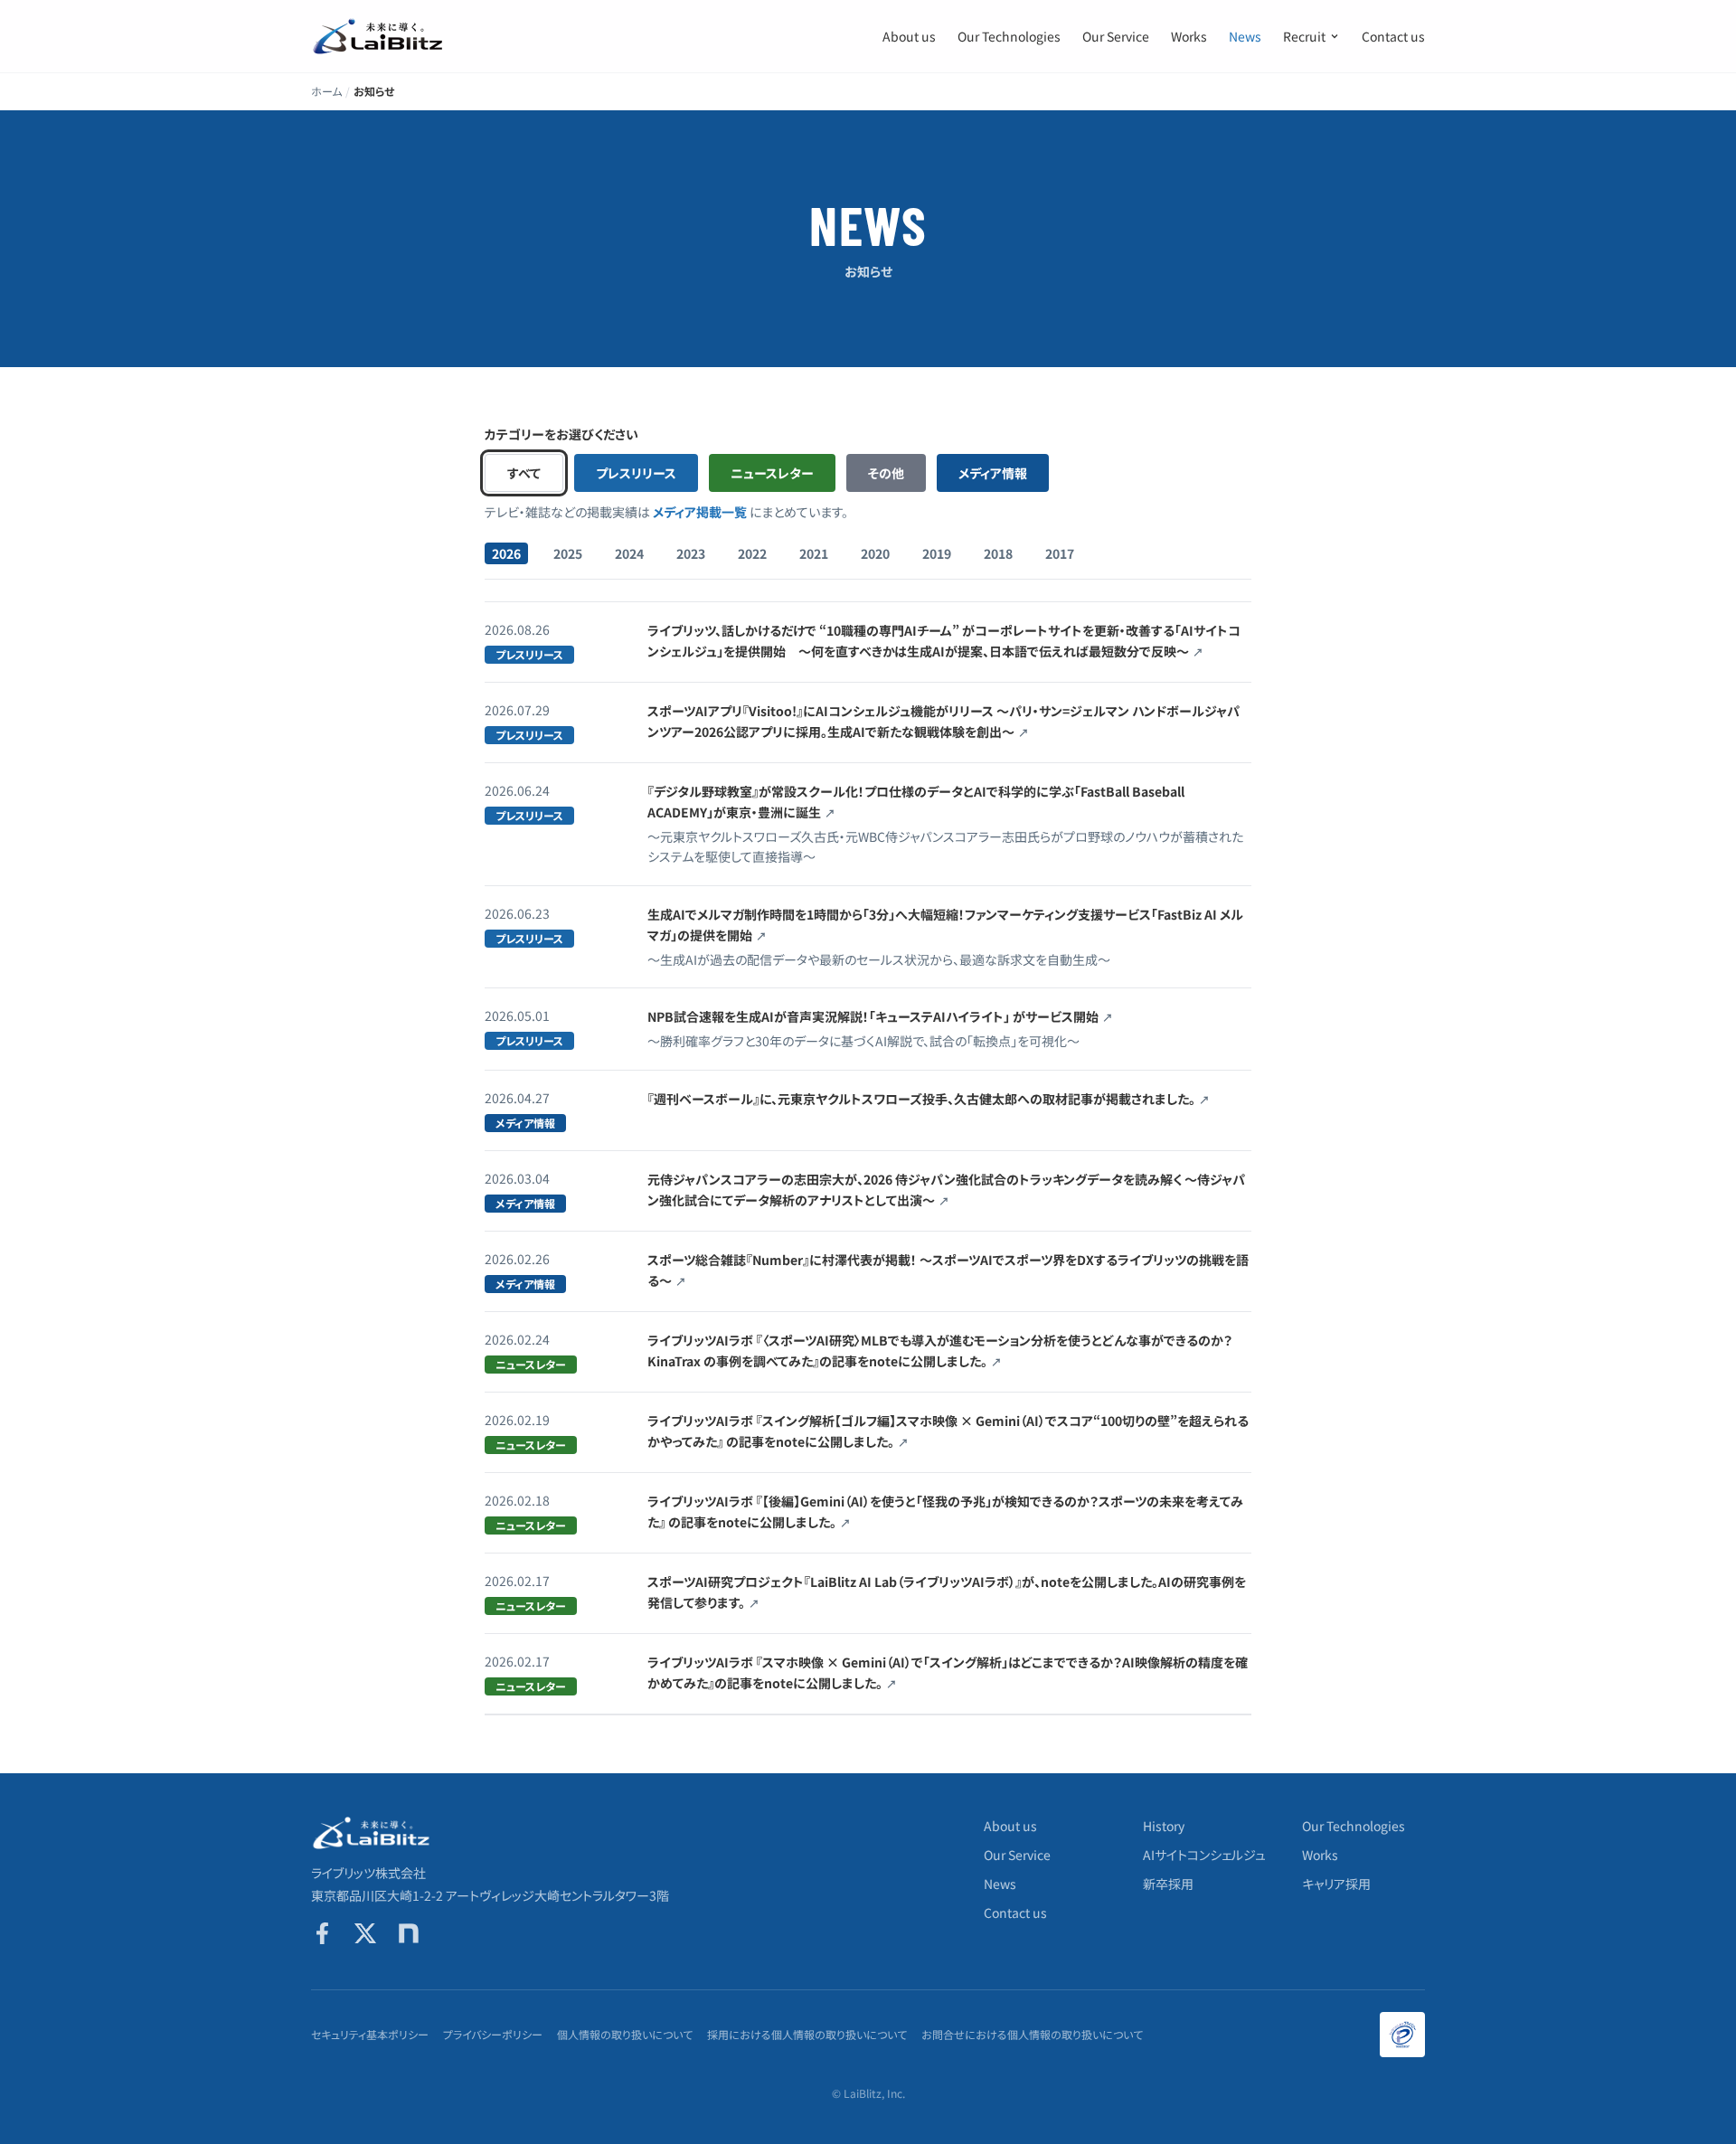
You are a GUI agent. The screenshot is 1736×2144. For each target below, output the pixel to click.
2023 (691, 553)
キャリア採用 (1336, 1884)
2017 (1060, 553)
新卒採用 (1168, 1884)
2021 (814, 553)
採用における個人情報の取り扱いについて (807, 2035)
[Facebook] (322, 1933)
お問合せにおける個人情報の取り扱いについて (1032, 2035)
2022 (752, 553)
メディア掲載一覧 (700, 512)
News (1245, 36)
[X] (365, 1933)
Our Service (1116, 36)
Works (1189, 36)
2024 (629, 553)
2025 (568, 553)
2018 (998, 553)
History (1164, 1826)
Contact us (1393, 36)
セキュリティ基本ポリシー (370, 2035)
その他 (886, 473)
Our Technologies (1009, 36)
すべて (524, 473)
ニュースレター (772, 473)
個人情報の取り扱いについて (625, 2035)
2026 (506, 553)
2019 (937, 553)
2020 (875, 553)
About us (909, 36)
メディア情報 (993, 473)
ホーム (326, 91)
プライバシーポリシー (493, 2035)
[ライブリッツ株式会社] (379, 36)
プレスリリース (636, 473)
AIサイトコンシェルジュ (1204, 1855)
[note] (409, 1933)
